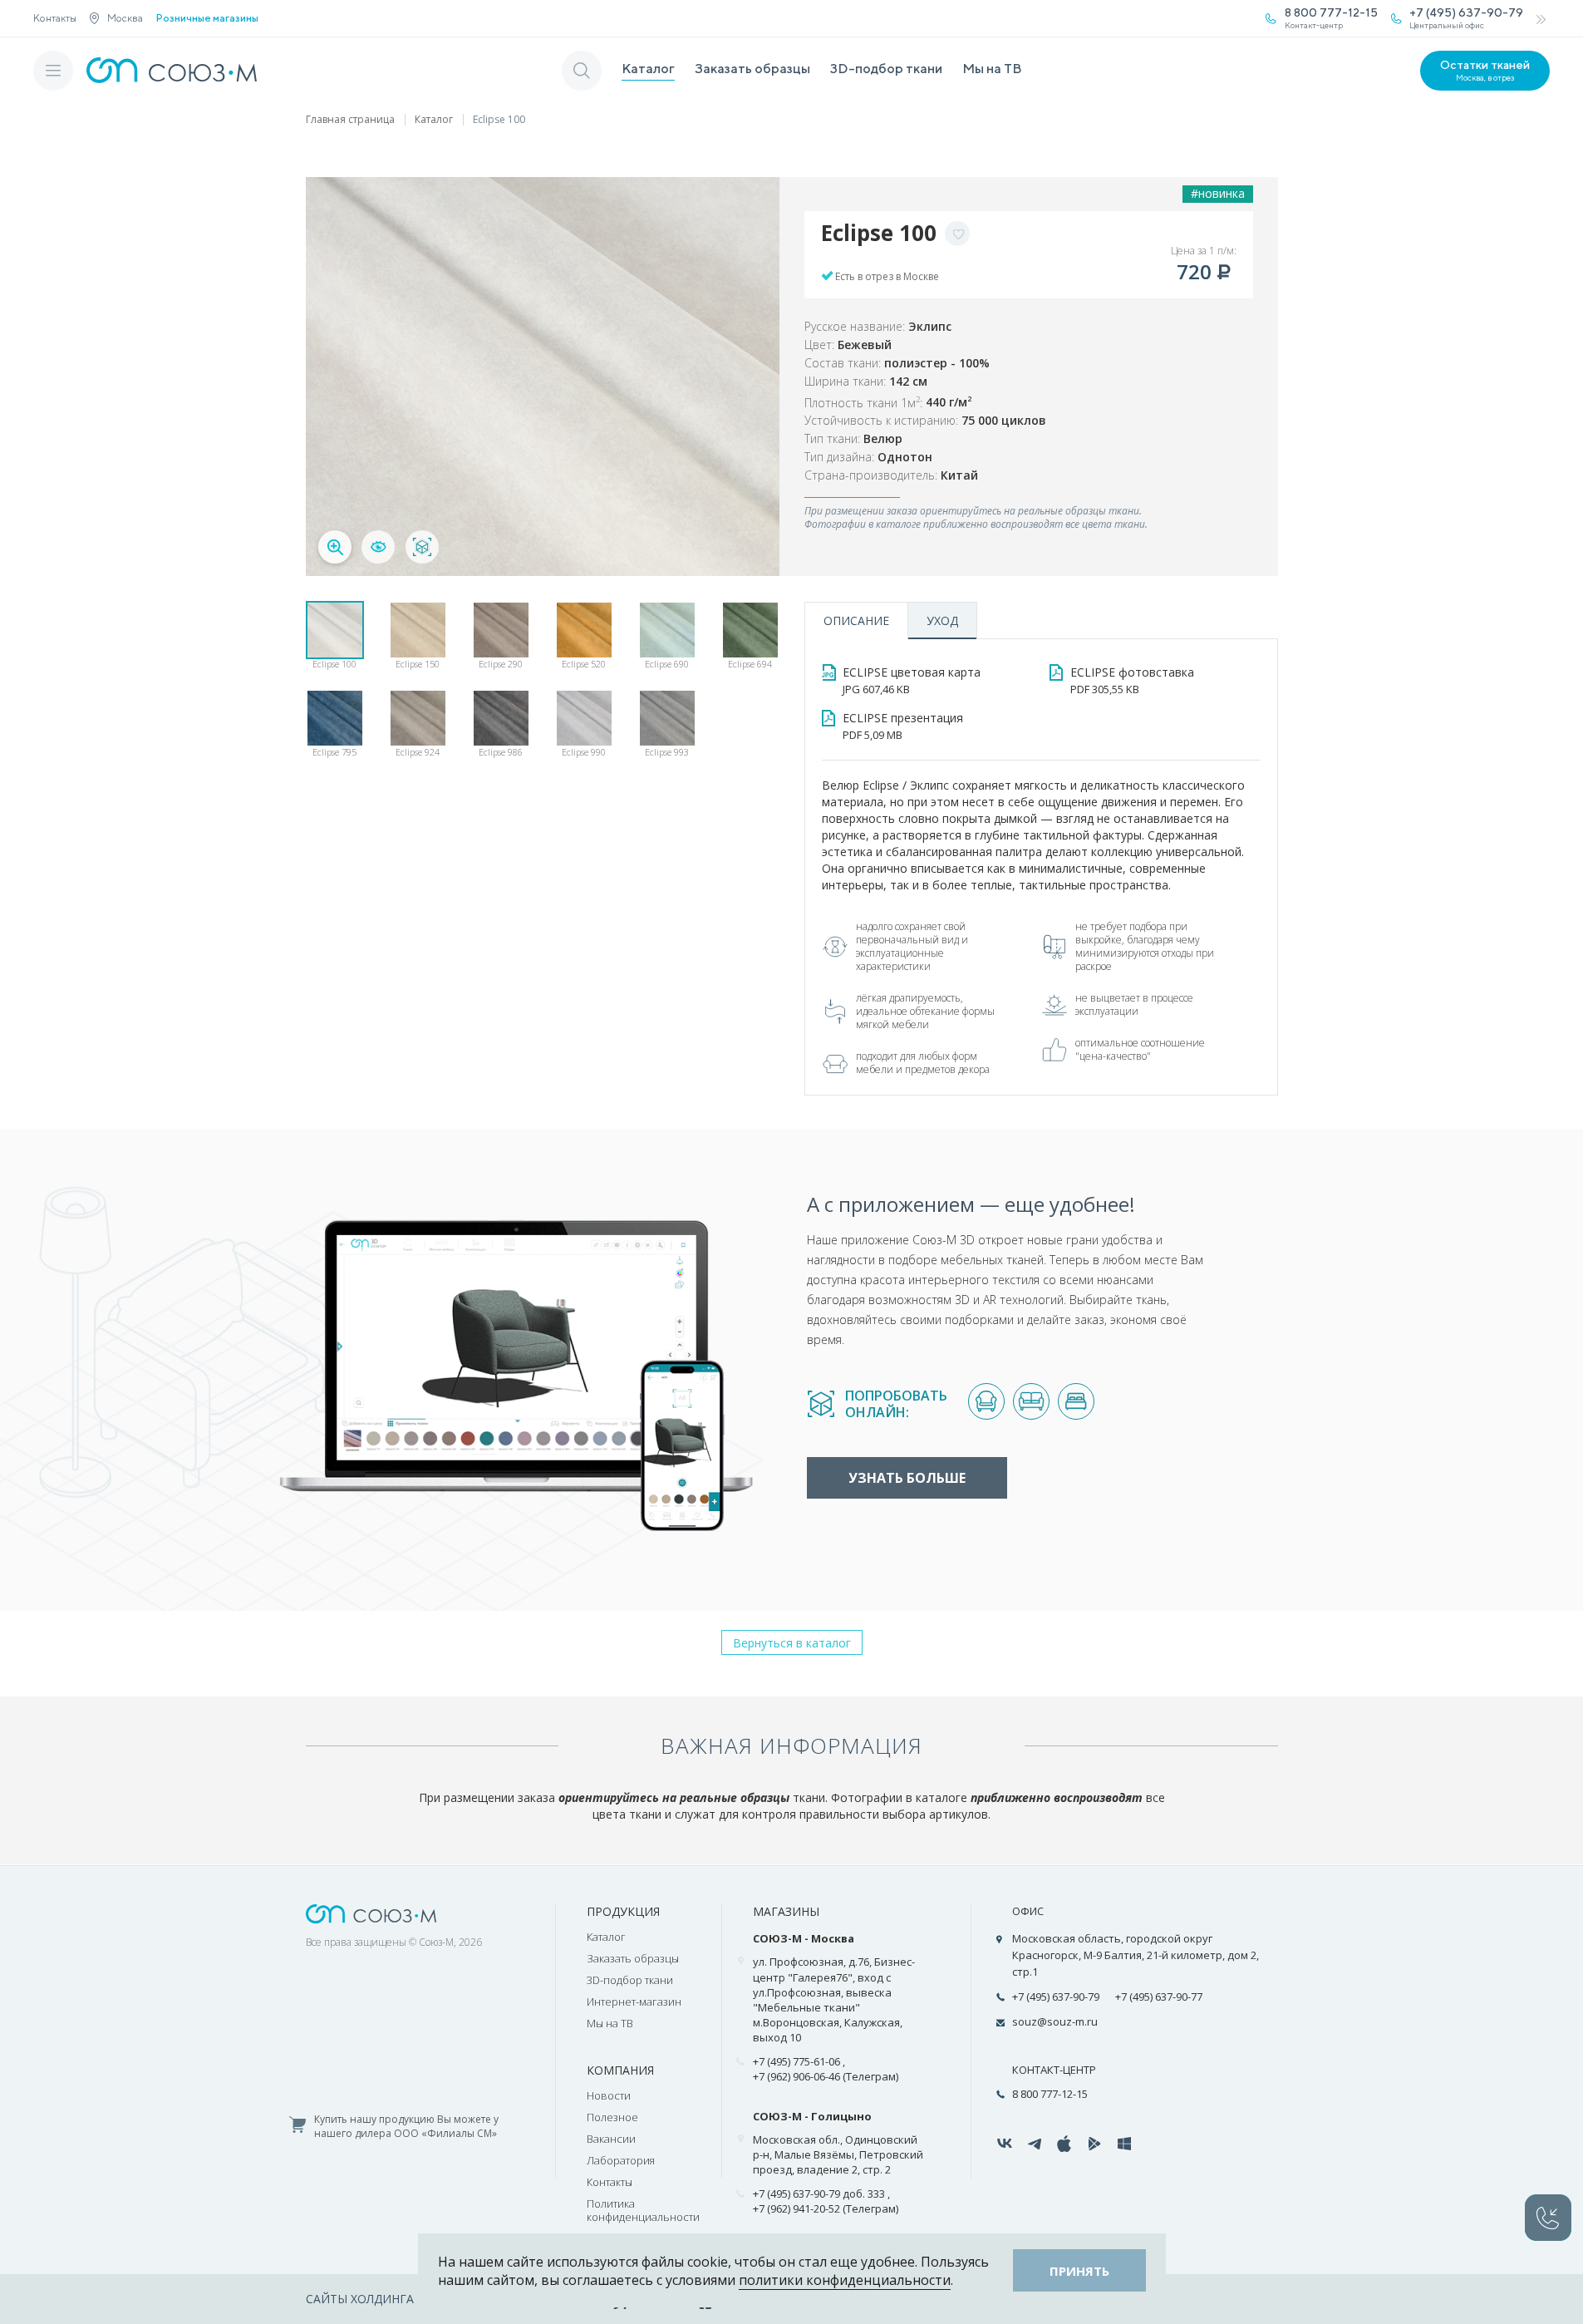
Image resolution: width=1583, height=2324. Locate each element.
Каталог (648, 69)
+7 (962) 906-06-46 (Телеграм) (826, 2076)
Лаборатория (621, 2160)
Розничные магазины (207, 18)
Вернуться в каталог (792, 1643)
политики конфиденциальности (845, 2280)
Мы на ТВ (992, 69)
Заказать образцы (752, 69)
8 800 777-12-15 (1050, 2094)
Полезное (612, 2117)
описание (856, 620)
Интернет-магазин (634, 2001)
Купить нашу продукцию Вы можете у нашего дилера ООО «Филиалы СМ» (406, 2127)
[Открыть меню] (53, 71)
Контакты (55, 18)
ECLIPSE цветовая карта (912, 680)
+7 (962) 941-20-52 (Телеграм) (826, 2208)
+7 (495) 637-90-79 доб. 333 (819, 2194)
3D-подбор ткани (886, 69)
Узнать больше (907, 1478)
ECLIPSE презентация (903, 726)
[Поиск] (582, 71)
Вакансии (611, 2139)
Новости (609, 2095)
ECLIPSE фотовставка (1132, 680)
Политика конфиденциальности (643, 2210)
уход (942, 620)
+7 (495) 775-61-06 (796, 2061)
